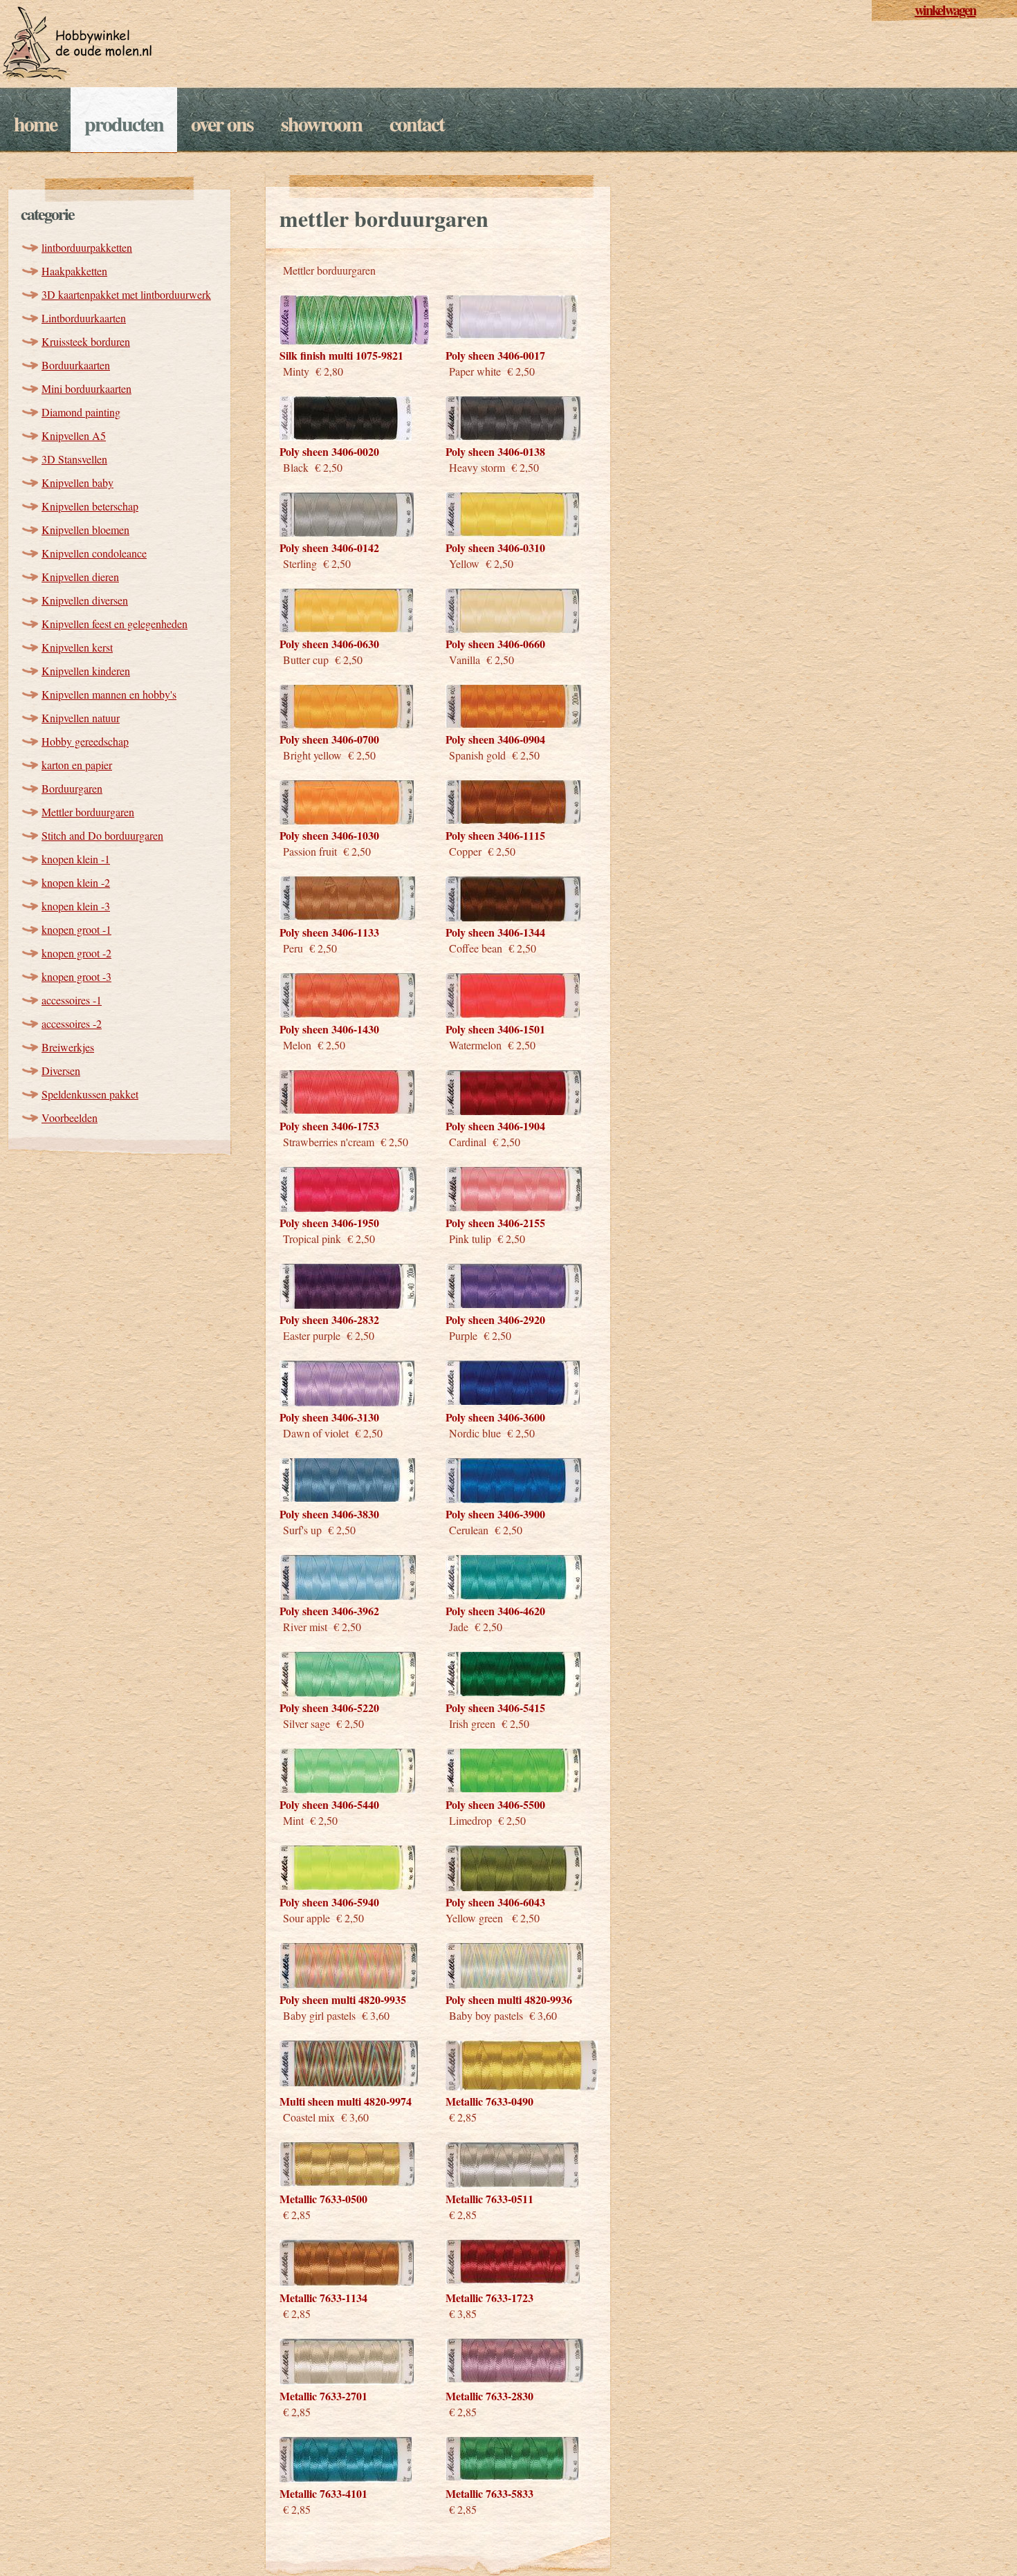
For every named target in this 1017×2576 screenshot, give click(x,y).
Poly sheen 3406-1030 (329, 835)
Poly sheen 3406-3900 (495, 1514)
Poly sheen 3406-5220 (329, 1708)
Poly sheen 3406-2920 (495, 1319)
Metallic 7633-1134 (323, 2298)
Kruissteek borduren (86, 341)
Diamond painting (81, 412)
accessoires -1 (72, 1000)
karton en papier (77, 765)
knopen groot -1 (76, 929)
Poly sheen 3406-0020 (329, 451)
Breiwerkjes (68, 1047)
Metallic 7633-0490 (489, 2101)
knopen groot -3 (76, 976)
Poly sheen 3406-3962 (329, 1611)
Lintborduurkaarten (84, 318)
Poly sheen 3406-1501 (495, 1029)
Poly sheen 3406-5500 (495, 1804)
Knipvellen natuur (81, 718)
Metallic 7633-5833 (489, 2493)
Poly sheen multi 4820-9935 (343, 1999)
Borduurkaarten (76, 365)
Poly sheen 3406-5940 (329, 1902)
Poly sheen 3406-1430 (329, 1029)
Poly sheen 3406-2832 (329, 1319)
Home (35, 123)
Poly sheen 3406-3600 (495, 1417)
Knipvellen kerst (77, 647)
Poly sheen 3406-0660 (495, 644)
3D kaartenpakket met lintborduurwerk (126, 294)
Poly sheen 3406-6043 (495, 1902)
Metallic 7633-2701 (323, 2396)
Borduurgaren (72, 788)
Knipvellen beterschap (90, 506)
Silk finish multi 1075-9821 (341, 355)
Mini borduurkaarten (86, 388)
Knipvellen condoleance (94, 553)
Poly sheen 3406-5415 (495, 1708)
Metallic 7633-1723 (489, 2298)
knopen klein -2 (76, 882)
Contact (417, 123)
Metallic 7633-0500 (323, 2199)
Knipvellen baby (77, 482)
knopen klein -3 (76, 906)
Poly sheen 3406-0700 (329, 739)
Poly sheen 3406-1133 (329, 932)
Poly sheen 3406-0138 (495, 451)
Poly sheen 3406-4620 (495, 1611)
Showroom (321, 123)
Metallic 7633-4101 (323, 2493)
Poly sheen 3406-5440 (329, 1804)
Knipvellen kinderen (86, 671)
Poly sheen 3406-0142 (329, 548)
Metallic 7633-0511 (489, 2199)
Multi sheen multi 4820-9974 (346, 2101)
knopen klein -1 (76, 859)
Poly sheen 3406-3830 (329, 1514)
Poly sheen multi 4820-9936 (509, 1999)
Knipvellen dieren (80, 577)
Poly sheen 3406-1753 (329, 1126)
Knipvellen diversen (85, 600)
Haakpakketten (74, 271)
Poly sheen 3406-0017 (495, 355)
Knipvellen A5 (74, 435)
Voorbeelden (70, 1117)
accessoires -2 (72, 1023)
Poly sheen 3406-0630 (329, 644)
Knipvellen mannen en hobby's (109, 694)
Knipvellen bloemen (85, 530)
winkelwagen (945, 10)
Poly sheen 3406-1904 (495, 1126)
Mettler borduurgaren (88, 812)
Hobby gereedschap (85, 741)
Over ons (222, 123)
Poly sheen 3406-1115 (495, 835)
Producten (124, 123)
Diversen (61, 1070)
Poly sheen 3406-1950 (329, 1223)
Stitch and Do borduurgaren (102, 835)
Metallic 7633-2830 (489, 2396)
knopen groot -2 (76, 953)
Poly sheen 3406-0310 (495, 548)
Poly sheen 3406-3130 (329, 1417)
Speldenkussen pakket (90, 1094)
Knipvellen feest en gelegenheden (114, 624)
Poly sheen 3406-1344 (495, 932)
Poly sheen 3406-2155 (495, 1223)
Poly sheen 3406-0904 (495, 739)
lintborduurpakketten (87, 247)
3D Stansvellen (74, 459)
